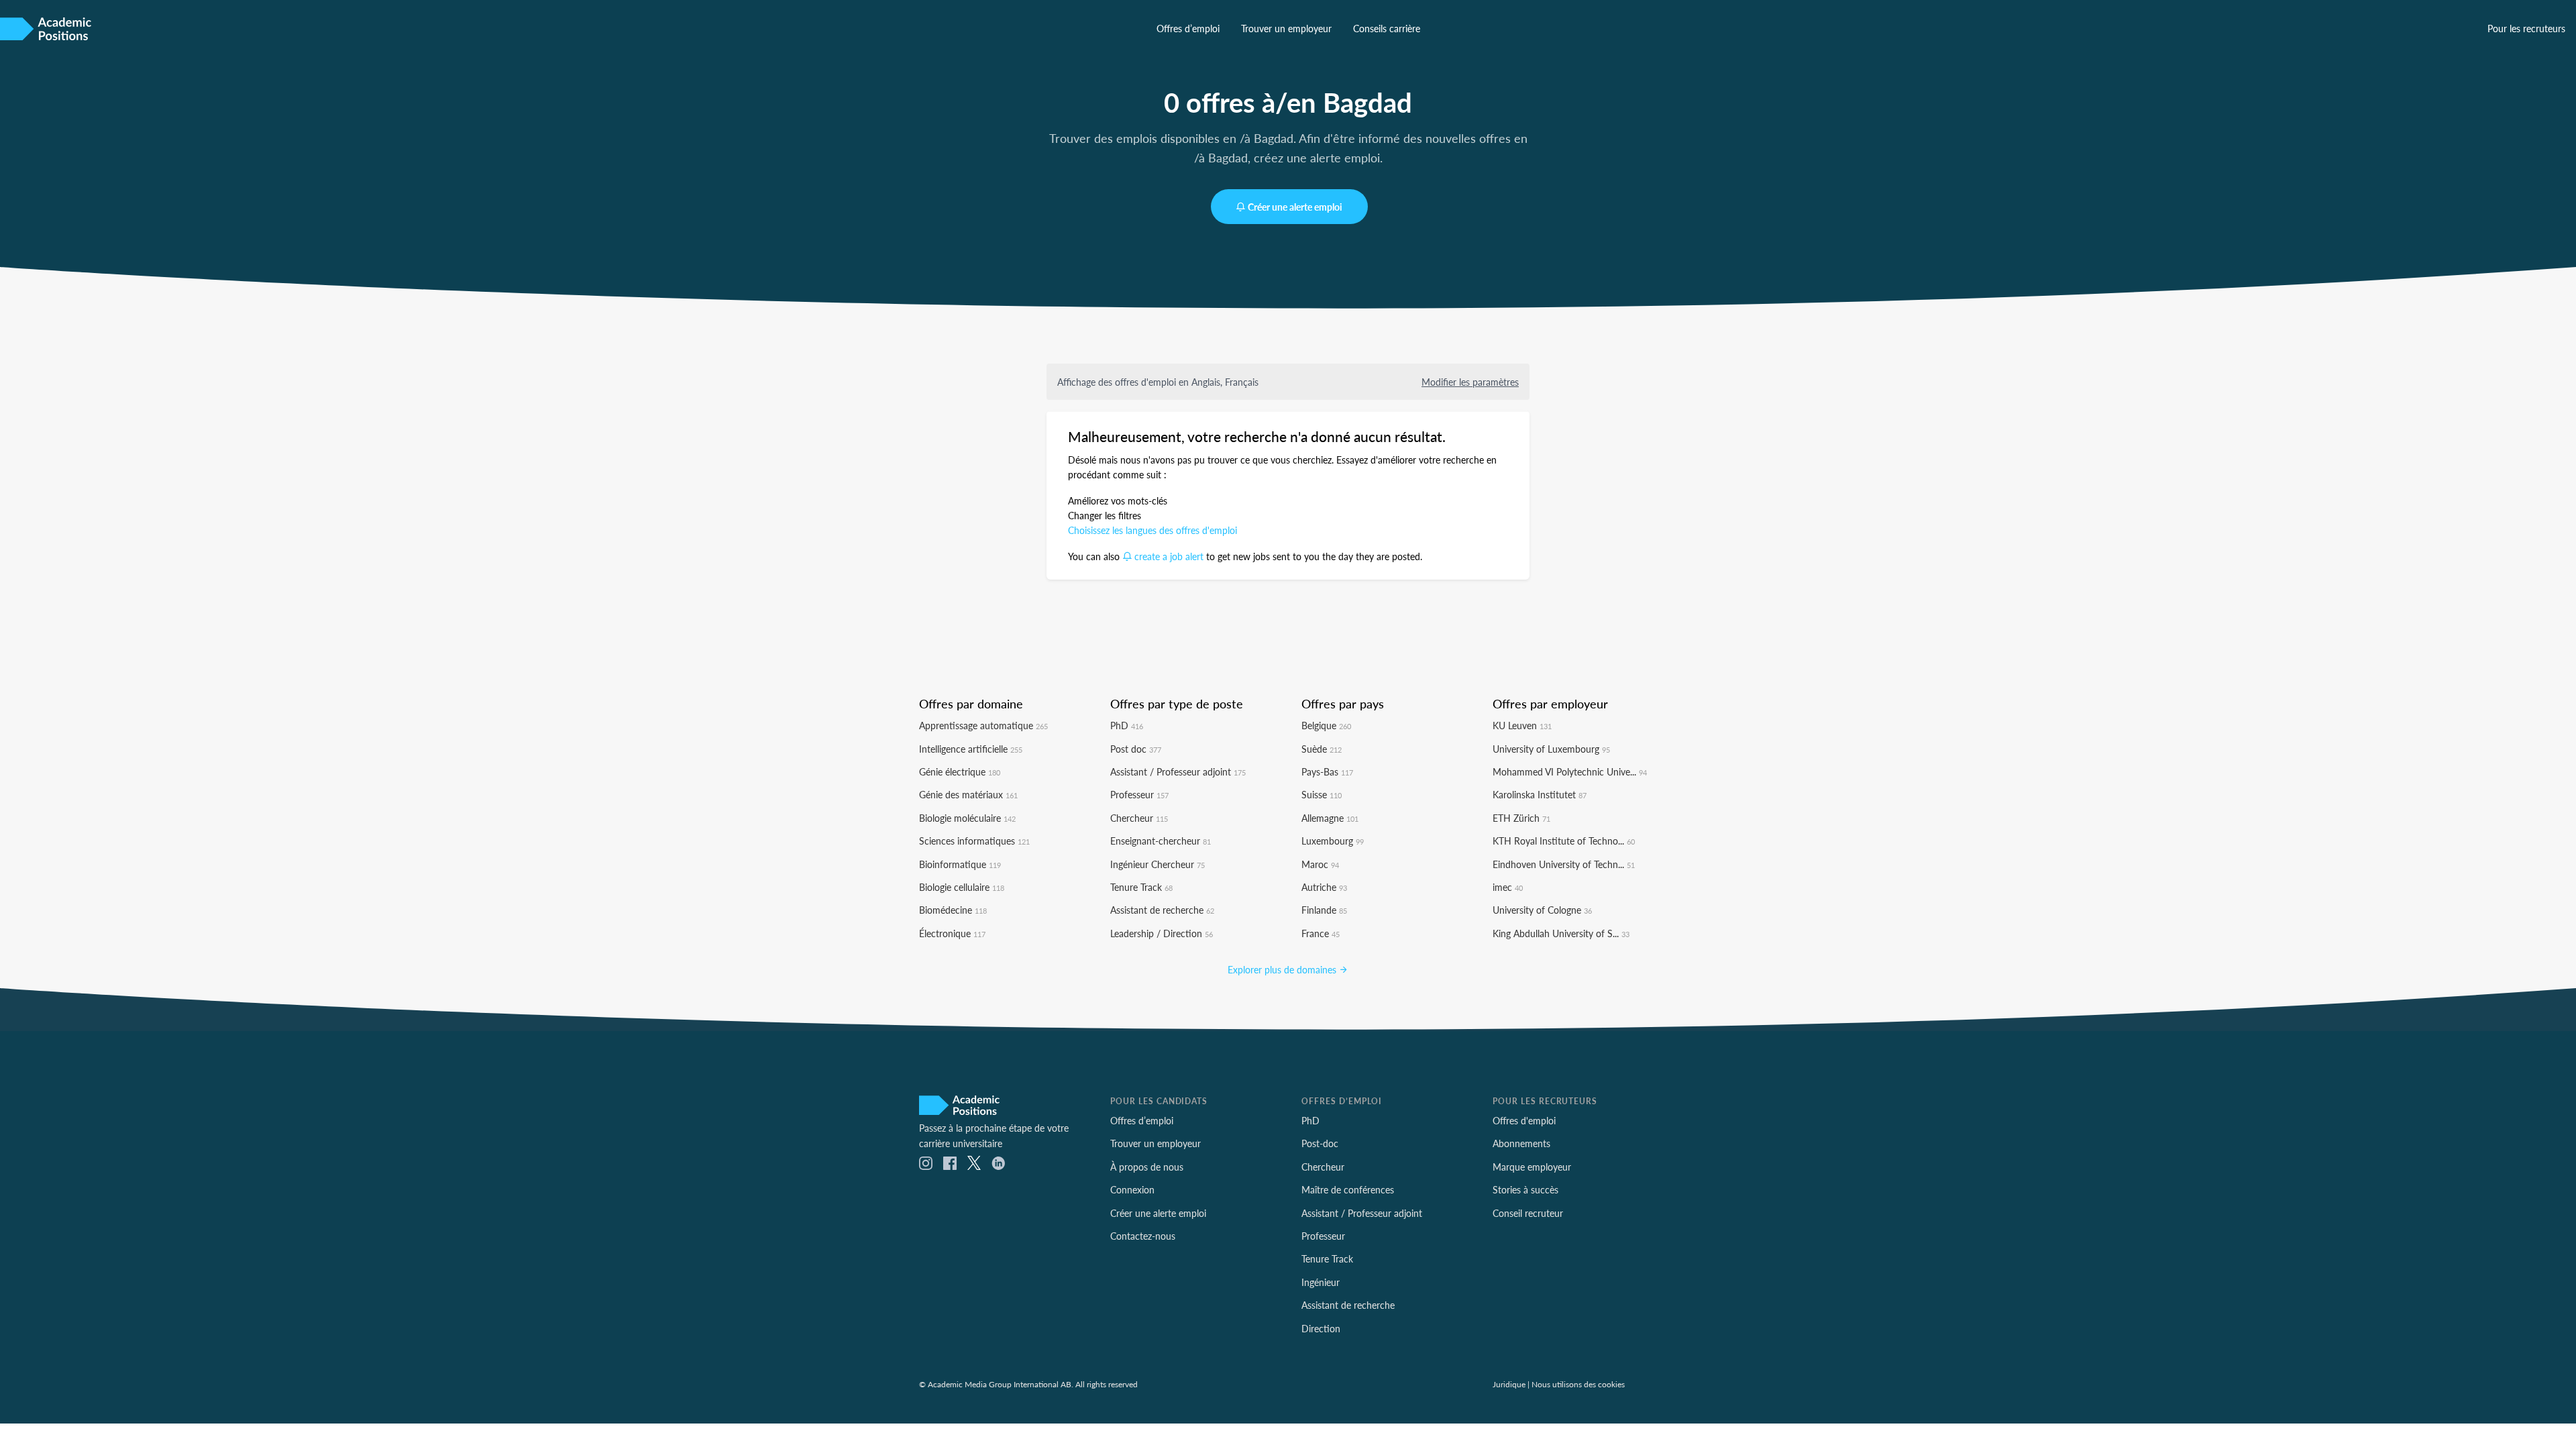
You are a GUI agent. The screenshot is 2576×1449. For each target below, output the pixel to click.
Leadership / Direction (1162, 933)
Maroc (1320, 864)
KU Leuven (1522, 725)
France (1321, 933)
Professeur (1139, 794)
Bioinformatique (960, 864)
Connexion (1132, 1189)
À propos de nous (1147, 1167)
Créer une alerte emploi (1295, 207)
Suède (1322, 749)
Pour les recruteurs (2526, 28)
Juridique (1509, 1384)
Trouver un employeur (1286, 28)
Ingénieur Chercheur (1158, 864)
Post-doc (1320, 1143)
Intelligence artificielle (971, 749)
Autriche (1324, 887)
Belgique (1326, 725)
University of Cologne (1542, 910)
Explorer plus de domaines (1283, 969)
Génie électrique (960, 771)
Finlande (1324, 910)
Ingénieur (1321, 1282)
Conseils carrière (1387, 28)
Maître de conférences (1348, 1189)
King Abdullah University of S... (1561, 933)
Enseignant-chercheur (1161, 841)
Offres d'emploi (1524, 1120)
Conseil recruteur (1528, 1213)
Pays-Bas (1327, 771)
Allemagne (1330, 818)
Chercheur (1139, 818)
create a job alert (1169, 556)
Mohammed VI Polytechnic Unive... (1570, 771)
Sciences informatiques (974, 841)
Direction (1321, 1328)
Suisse (1322, 794)
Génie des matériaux (968, 794)
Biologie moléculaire (967, 818)
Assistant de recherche (1162, 910)
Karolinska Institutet (1540, 794)
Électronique (952, 933)
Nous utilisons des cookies (1578, 1384)
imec (1508, 887)
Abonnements (1521, 1143)
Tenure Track (1141, 887)
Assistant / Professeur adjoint (1178, 771)
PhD (1127, 725)
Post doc (1136, 749)
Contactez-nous (1143, 1236)
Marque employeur (1532, 1167)
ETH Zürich (1521, 818)
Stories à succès (1525, 1189)
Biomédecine (953, 910)
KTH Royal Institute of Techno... (1564, 841)
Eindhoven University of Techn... (1564, 864)
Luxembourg (1333, 841)
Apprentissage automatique (983, 725)
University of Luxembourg (1551, 749)
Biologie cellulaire (962, 887)
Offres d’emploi (1188, 28)
